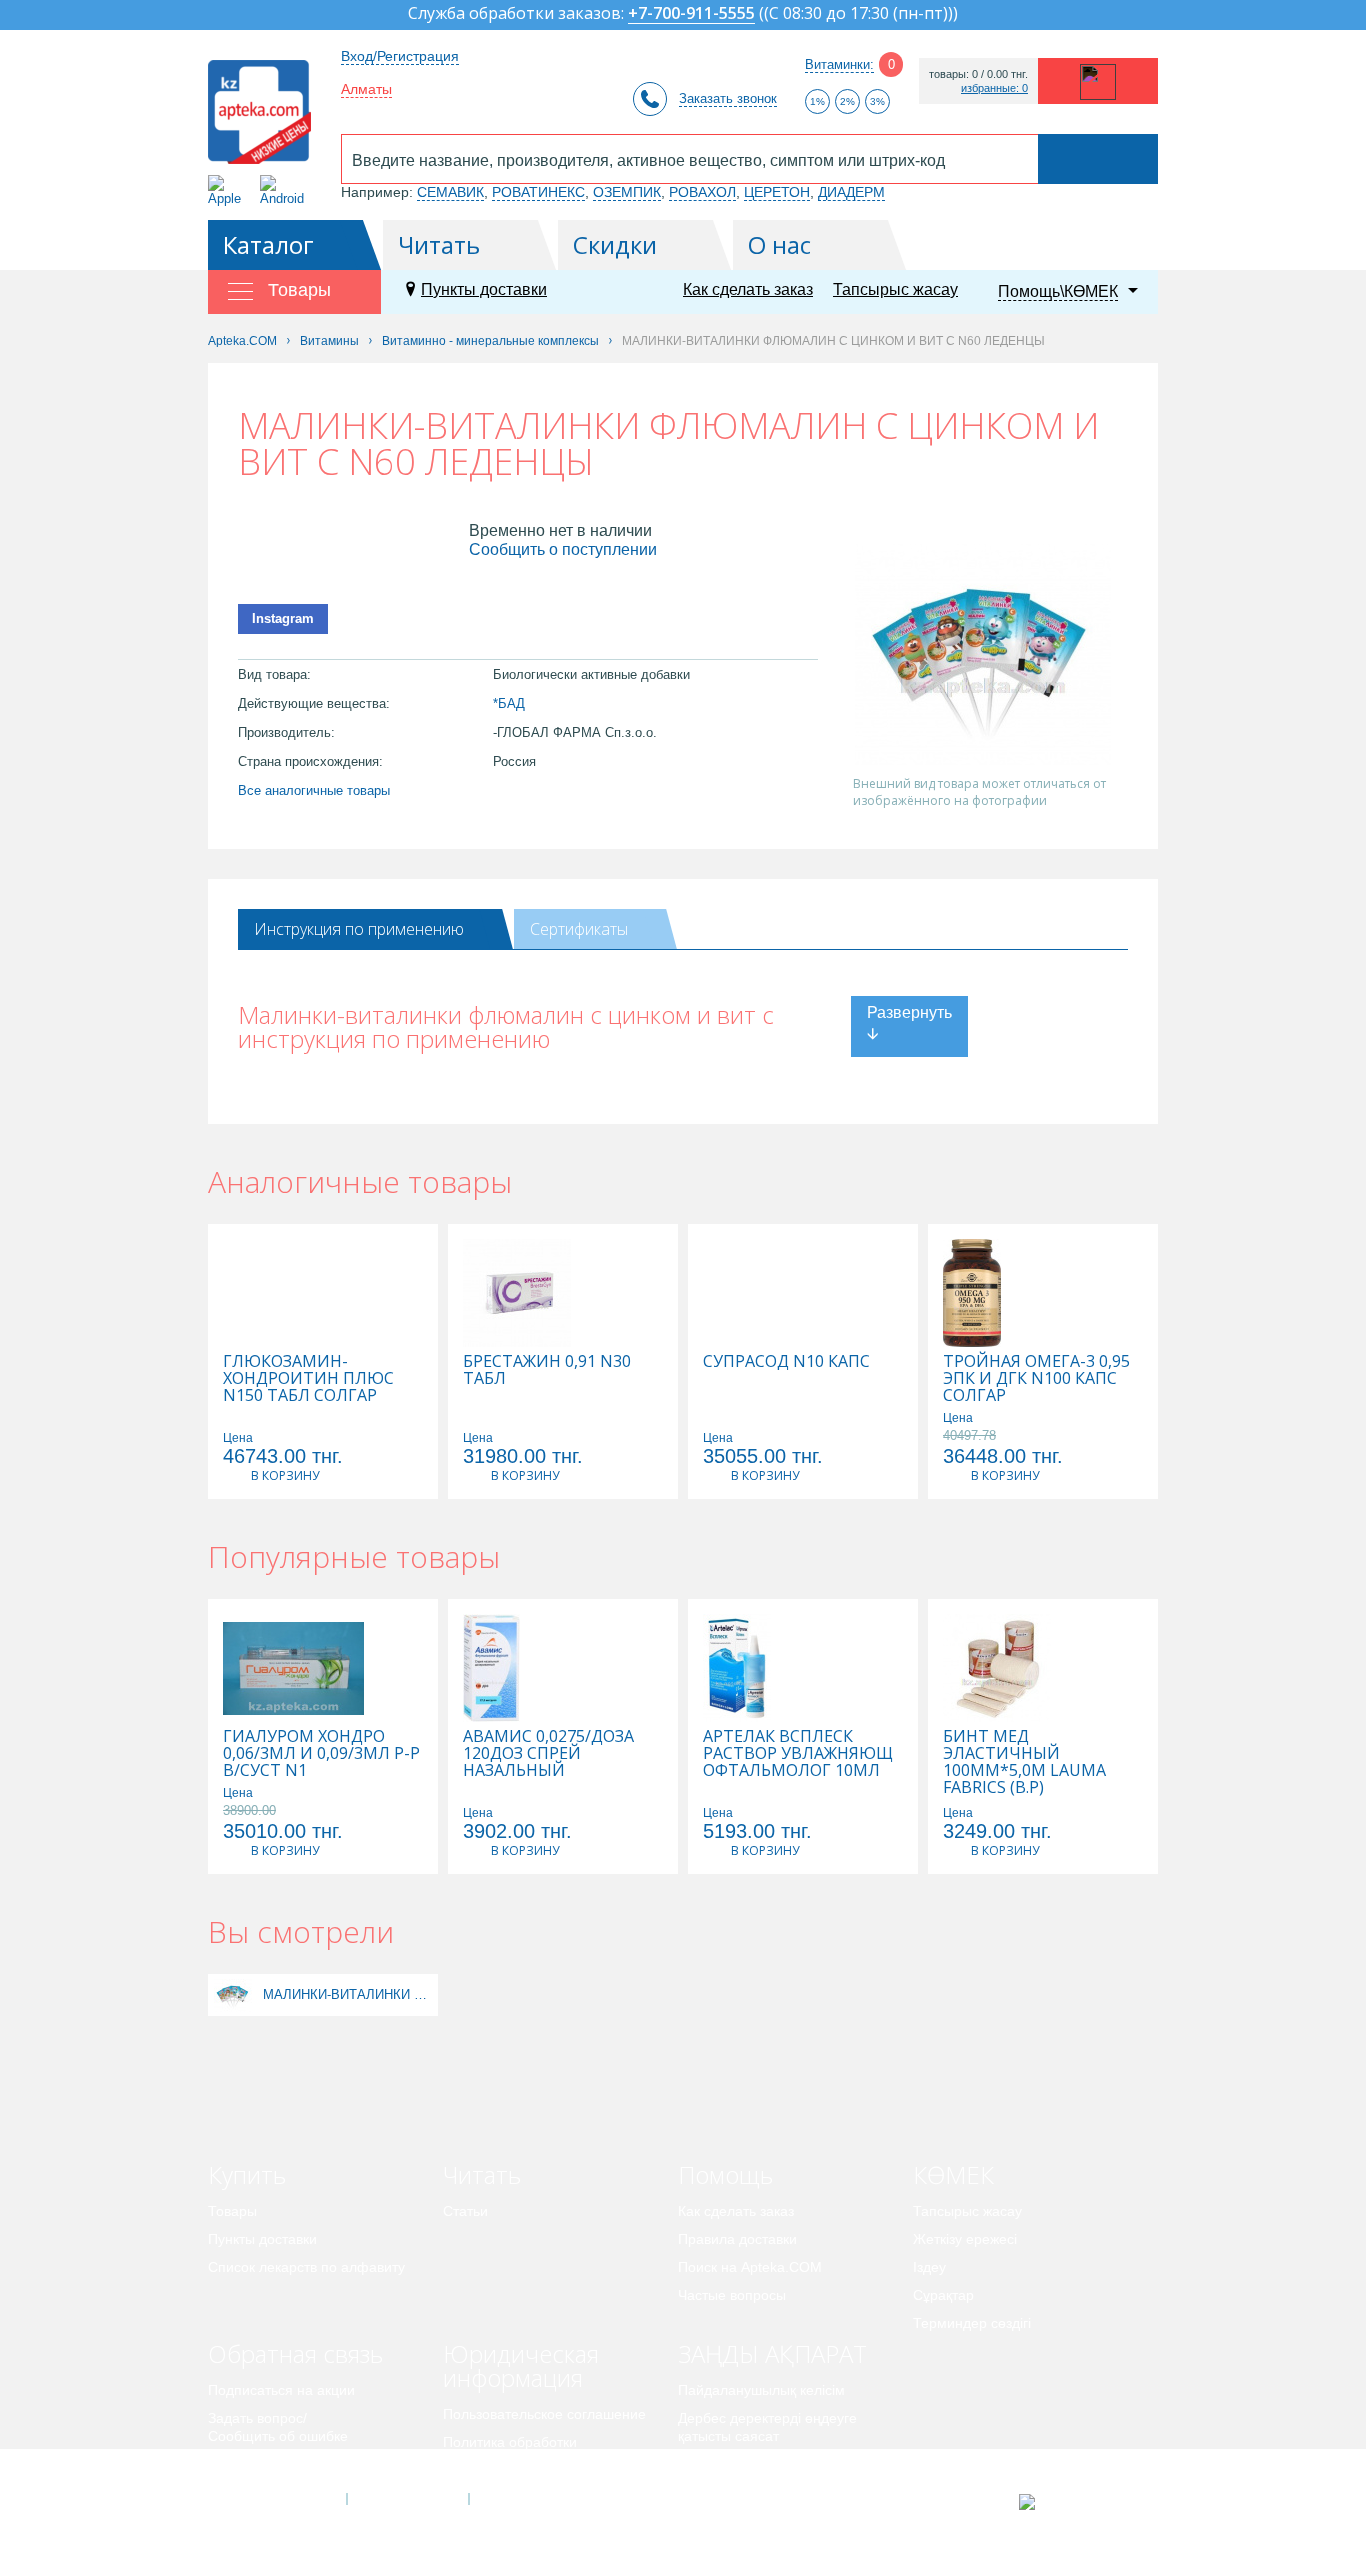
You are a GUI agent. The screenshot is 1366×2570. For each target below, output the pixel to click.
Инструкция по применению (359, 929)
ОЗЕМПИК (627, 192)
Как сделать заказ (748, 289)
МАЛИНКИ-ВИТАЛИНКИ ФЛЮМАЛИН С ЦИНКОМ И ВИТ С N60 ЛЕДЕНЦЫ (348, 1994)
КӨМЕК (953, 2174)
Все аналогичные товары (314, 790)
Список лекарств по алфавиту (306, 2267)
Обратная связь (295, 2353)
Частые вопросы (732, 2295)
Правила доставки (737, 2239)
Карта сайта (530, 2499)
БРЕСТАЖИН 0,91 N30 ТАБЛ (547, 1370)
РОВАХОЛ (702, 192)
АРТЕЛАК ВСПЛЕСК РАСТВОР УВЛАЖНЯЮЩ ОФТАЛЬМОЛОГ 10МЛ (798, 1753)
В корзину (285, 1475)
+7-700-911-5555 (691, 14)
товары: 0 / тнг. (978, 74)
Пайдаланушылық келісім (761, 2390)
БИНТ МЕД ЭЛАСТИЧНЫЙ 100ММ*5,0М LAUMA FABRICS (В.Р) (1024, 1762)
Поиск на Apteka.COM (750, 2267)
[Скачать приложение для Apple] (228, 190)
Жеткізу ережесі (965, 2239)
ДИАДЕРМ (851, 192)
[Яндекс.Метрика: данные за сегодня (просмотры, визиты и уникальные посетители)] (1076, 2502)
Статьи (465, 2211)
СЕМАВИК (450, 192)
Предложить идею (267, 2464)
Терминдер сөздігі (972, 2323)
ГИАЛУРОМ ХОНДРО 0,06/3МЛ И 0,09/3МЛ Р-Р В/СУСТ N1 (321, 1753)
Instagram (283, 618)
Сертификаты (579, 929)
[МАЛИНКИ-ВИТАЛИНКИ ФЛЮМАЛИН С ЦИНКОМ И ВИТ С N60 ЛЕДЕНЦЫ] (233, 1994)
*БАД (509, 703)
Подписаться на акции (281, 2390)
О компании (406, 2499)
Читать (439, 244)
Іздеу (929, 2267)
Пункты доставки (484, 289)
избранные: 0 (994, 88)
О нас (779, 244)
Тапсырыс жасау (895, 289)
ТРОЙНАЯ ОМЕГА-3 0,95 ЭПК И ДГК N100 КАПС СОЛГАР (1036, 1378)
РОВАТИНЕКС (538, 192)
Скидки (615, 244)
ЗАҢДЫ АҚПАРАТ (772, 2353)
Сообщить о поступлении (563, 549)
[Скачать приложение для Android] (285, 190)
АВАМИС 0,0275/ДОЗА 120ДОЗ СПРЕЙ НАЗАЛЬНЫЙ (548, 1753)
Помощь (725, 2174)
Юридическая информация (521, 2365)
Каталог (268, 244)
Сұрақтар (943, 2295)
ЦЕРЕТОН (777, 192)
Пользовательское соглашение (544, 2414)
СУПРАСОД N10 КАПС (786, 1361)
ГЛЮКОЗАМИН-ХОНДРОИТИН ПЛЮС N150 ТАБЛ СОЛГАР (308, 1378)
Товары (232, 2211)
